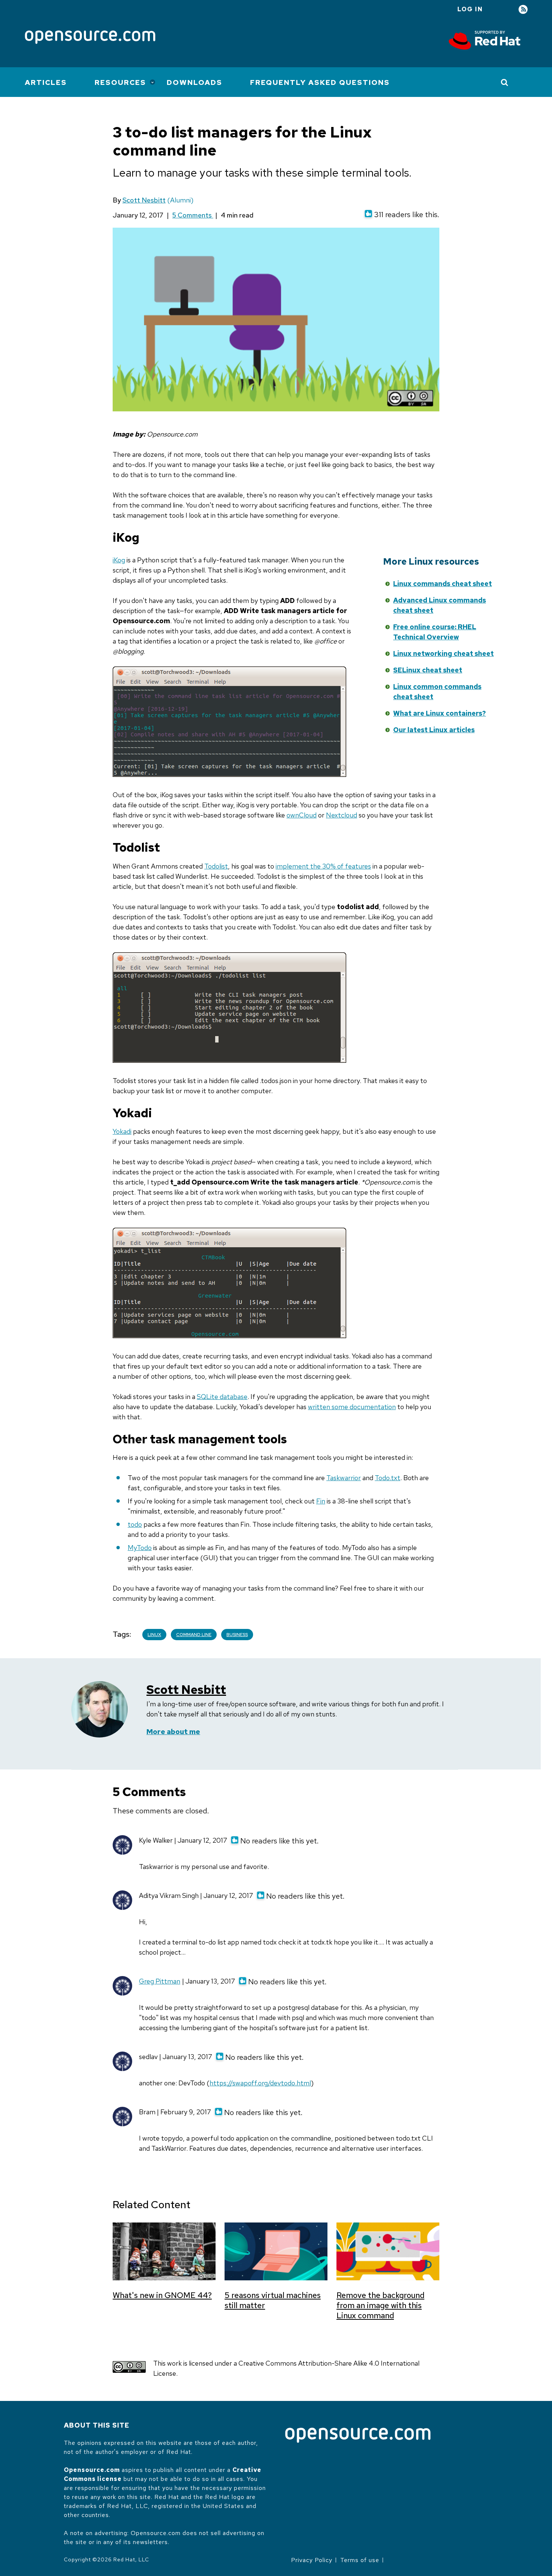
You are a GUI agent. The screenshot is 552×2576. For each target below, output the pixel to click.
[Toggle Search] (505, 82)
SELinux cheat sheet (428, 670)
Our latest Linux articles (434, 730)
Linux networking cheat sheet (443, 653)
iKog (119, 560)
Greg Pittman (160, 1981)
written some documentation (352, 1407)
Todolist (216, 866)
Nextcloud (342, 815)
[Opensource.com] (90, 38)
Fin (321, 1501)
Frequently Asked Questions (320, 82)
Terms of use (360, 2560)
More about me (173, 1732)
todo (135, 1524)
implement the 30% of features (323, 866)
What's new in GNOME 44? (162, 2295)
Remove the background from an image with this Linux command (380, 2305)
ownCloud (302, 815)
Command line (194, 1635)
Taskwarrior (344, 1478)
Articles (46, 82)
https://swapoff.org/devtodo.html (260, 2083)
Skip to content (314, 595)
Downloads (195, 82)
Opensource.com (92, 2470)
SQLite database (222, 1397)
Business (237, 1635)
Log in (470, 9)
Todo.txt (388, 1478)
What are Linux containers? (440, 713)
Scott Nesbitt (144, 200)
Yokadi (122, 1131)
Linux (154, 1635)
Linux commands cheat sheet (443, 584)
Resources (120, 82)
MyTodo (140, 1548)
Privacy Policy (312, 2560)
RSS (523, 10)
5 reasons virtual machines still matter (273, 2300)
